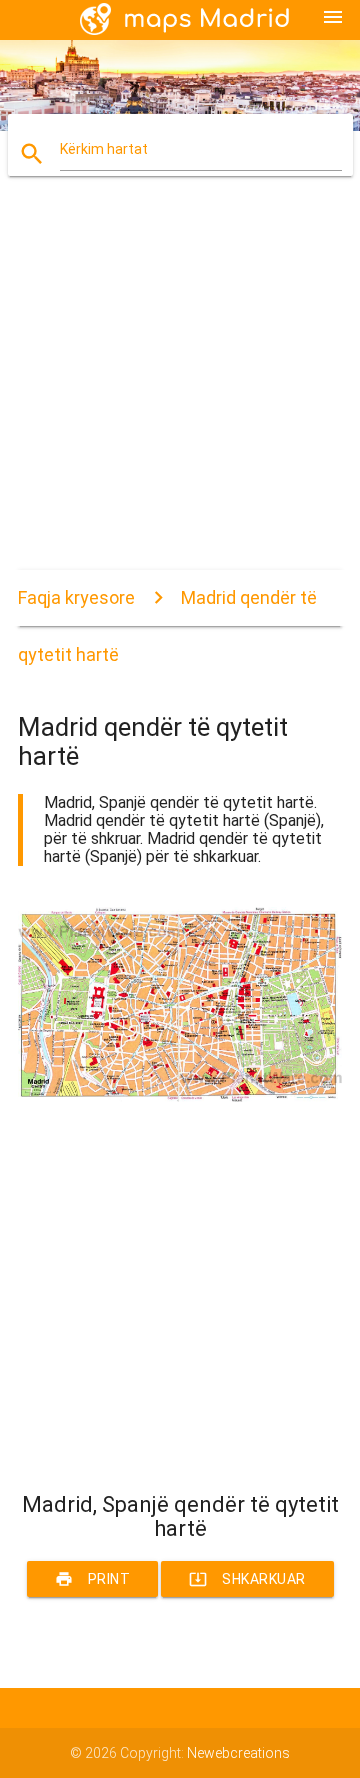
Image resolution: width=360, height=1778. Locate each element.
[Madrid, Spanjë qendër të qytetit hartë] (180, 1097)
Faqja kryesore (76, 597)
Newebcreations (238, 1753)
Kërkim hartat (104, 149)
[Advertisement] (180, 390)
